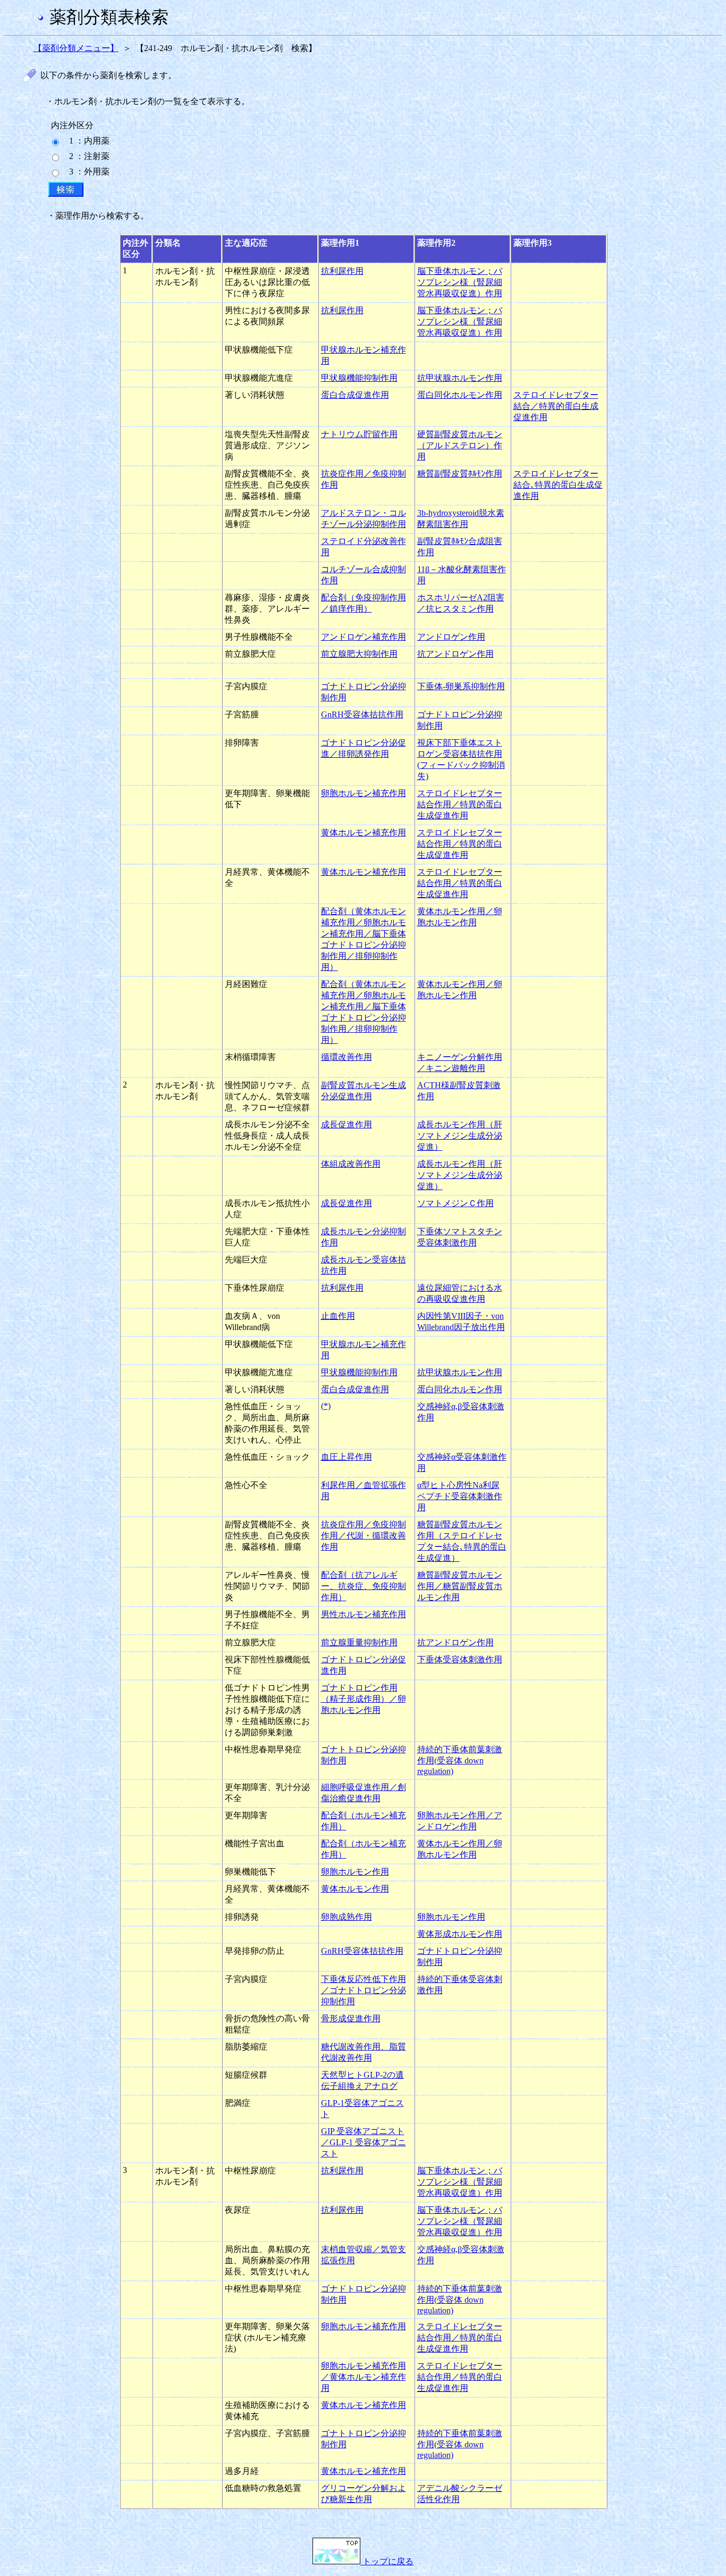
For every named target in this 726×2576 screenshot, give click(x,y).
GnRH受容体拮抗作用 (362, 714)
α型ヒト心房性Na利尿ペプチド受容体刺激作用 (460, 1496)
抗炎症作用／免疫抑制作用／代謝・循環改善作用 (364, 1536)
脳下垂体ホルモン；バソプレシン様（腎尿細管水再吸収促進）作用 (460, 282)
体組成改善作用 (351, 1164)
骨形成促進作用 (351, 2018)
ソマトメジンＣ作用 (455, 1203)
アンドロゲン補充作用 (364, 637)
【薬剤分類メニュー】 (76, 48)
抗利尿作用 (342, 271)
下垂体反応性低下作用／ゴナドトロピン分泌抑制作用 (364, 1990)
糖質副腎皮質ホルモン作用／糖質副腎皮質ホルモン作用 (460, 1586)
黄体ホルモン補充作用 (364, 833)
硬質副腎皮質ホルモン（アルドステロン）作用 (460, 445)
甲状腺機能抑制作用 (359, 378)
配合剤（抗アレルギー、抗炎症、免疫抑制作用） (364, 1586)
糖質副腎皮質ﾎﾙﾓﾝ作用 (460, 474)
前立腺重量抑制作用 (359, 1642)
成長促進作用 (347, 1124)
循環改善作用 (347, 1057)
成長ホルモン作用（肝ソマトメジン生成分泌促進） (460, 1136)
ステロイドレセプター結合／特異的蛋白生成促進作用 (556, 406)
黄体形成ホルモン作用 (460, 1934)
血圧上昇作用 (347, 1457)
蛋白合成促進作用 (355, 395)
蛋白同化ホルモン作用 (460, 395)
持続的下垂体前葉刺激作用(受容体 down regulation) (460, 1760)
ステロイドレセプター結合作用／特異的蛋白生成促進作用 (460, 804)
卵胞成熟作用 (347, 1917)
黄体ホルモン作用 (355, 1889)
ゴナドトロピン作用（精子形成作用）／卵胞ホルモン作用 (364, 1699)
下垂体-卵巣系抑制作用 (461, 686)
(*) (326, 1406)
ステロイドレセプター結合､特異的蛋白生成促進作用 (558, 485)
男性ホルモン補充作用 (364, 1614)
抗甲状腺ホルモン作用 (460, 378)
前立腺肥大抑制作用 (359, 654)
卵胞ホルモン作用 (355, 1872)
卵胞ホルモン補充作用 (364, 793)
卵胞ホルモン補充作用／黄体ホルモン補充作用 (364, 2377)
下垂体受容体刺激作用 (460, 1659)
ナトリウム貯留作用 (359, 434)
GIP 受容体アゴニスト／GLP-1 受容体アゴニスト (364, 2142)
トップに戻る (387, 2561)
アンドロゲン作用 (451, 637)
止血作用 (338, 1316)
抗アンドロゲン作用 (455, 654)
